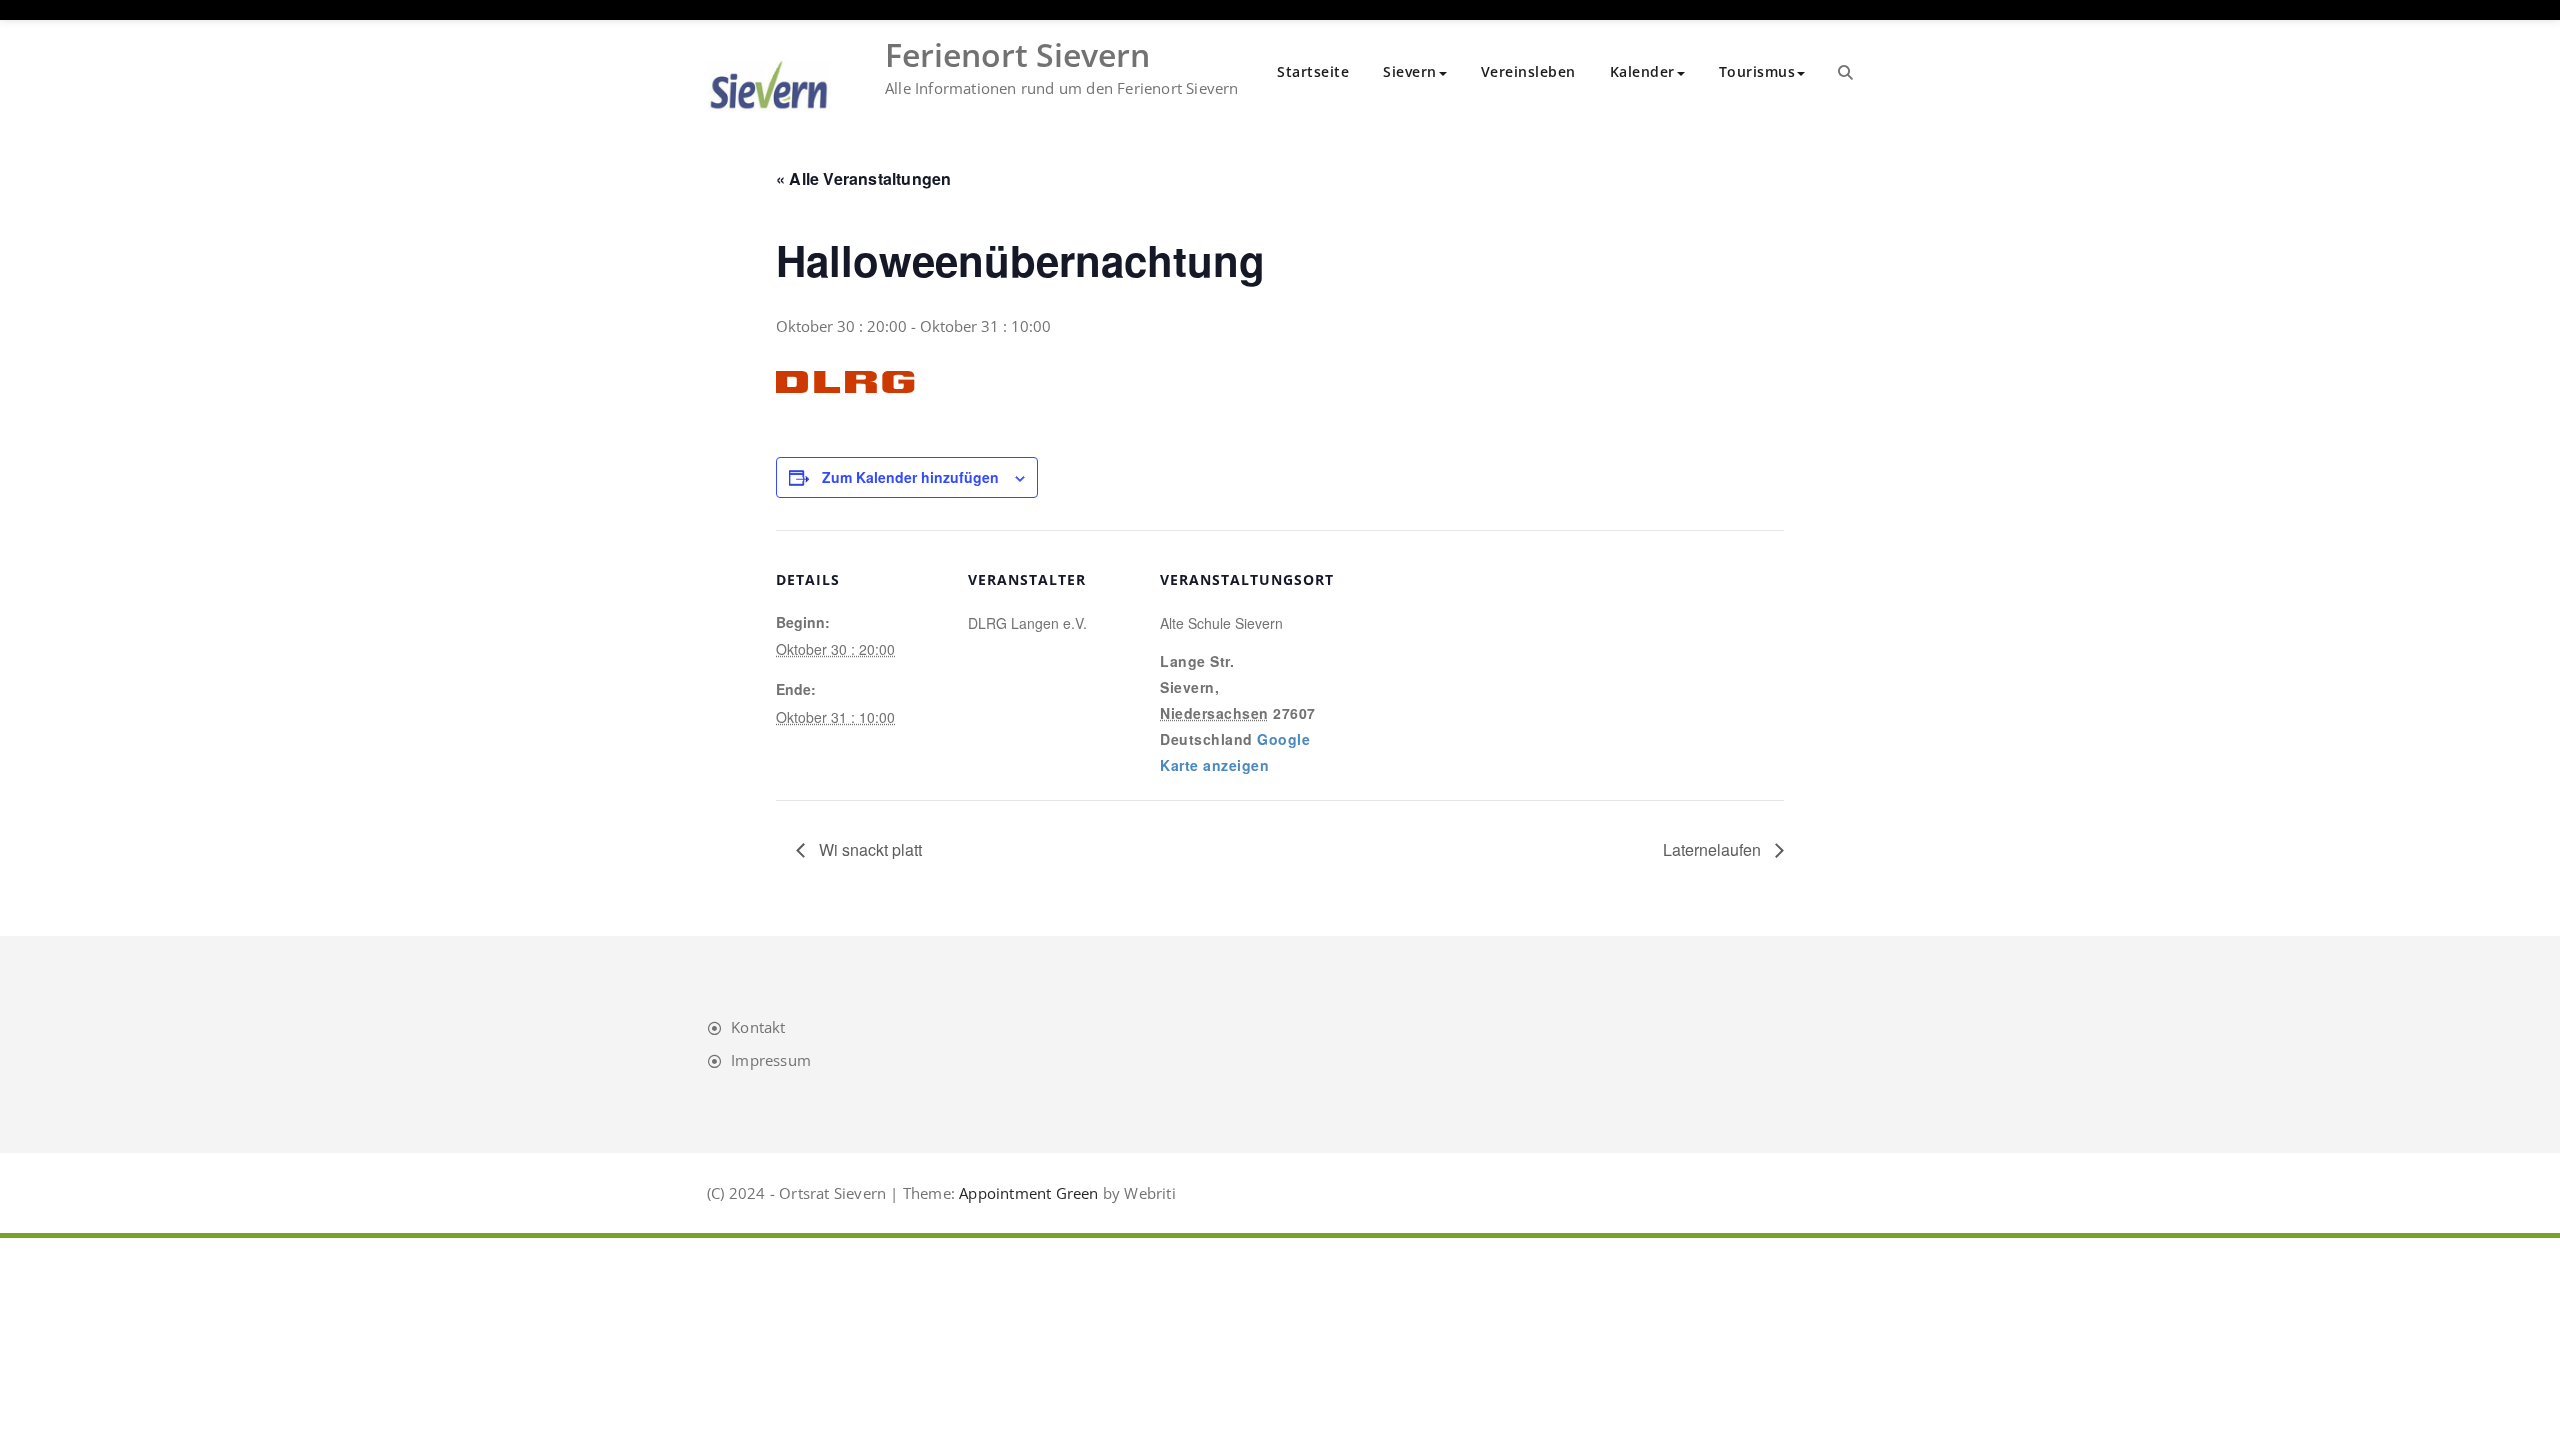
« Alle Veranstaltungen (863, 178)
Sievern (1410, 71)
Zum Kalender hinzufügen (910, 477)
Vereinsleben (1528, 71)
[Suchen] (1845, 72)
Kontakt (758, 1027)
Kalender (1642, 71)
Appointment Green (1027, 1193)
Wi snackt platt (868, 849)
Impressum (771, 1060)
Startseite (1313, 71)
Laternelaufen (1714, 849)
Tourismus (1757, 71)
